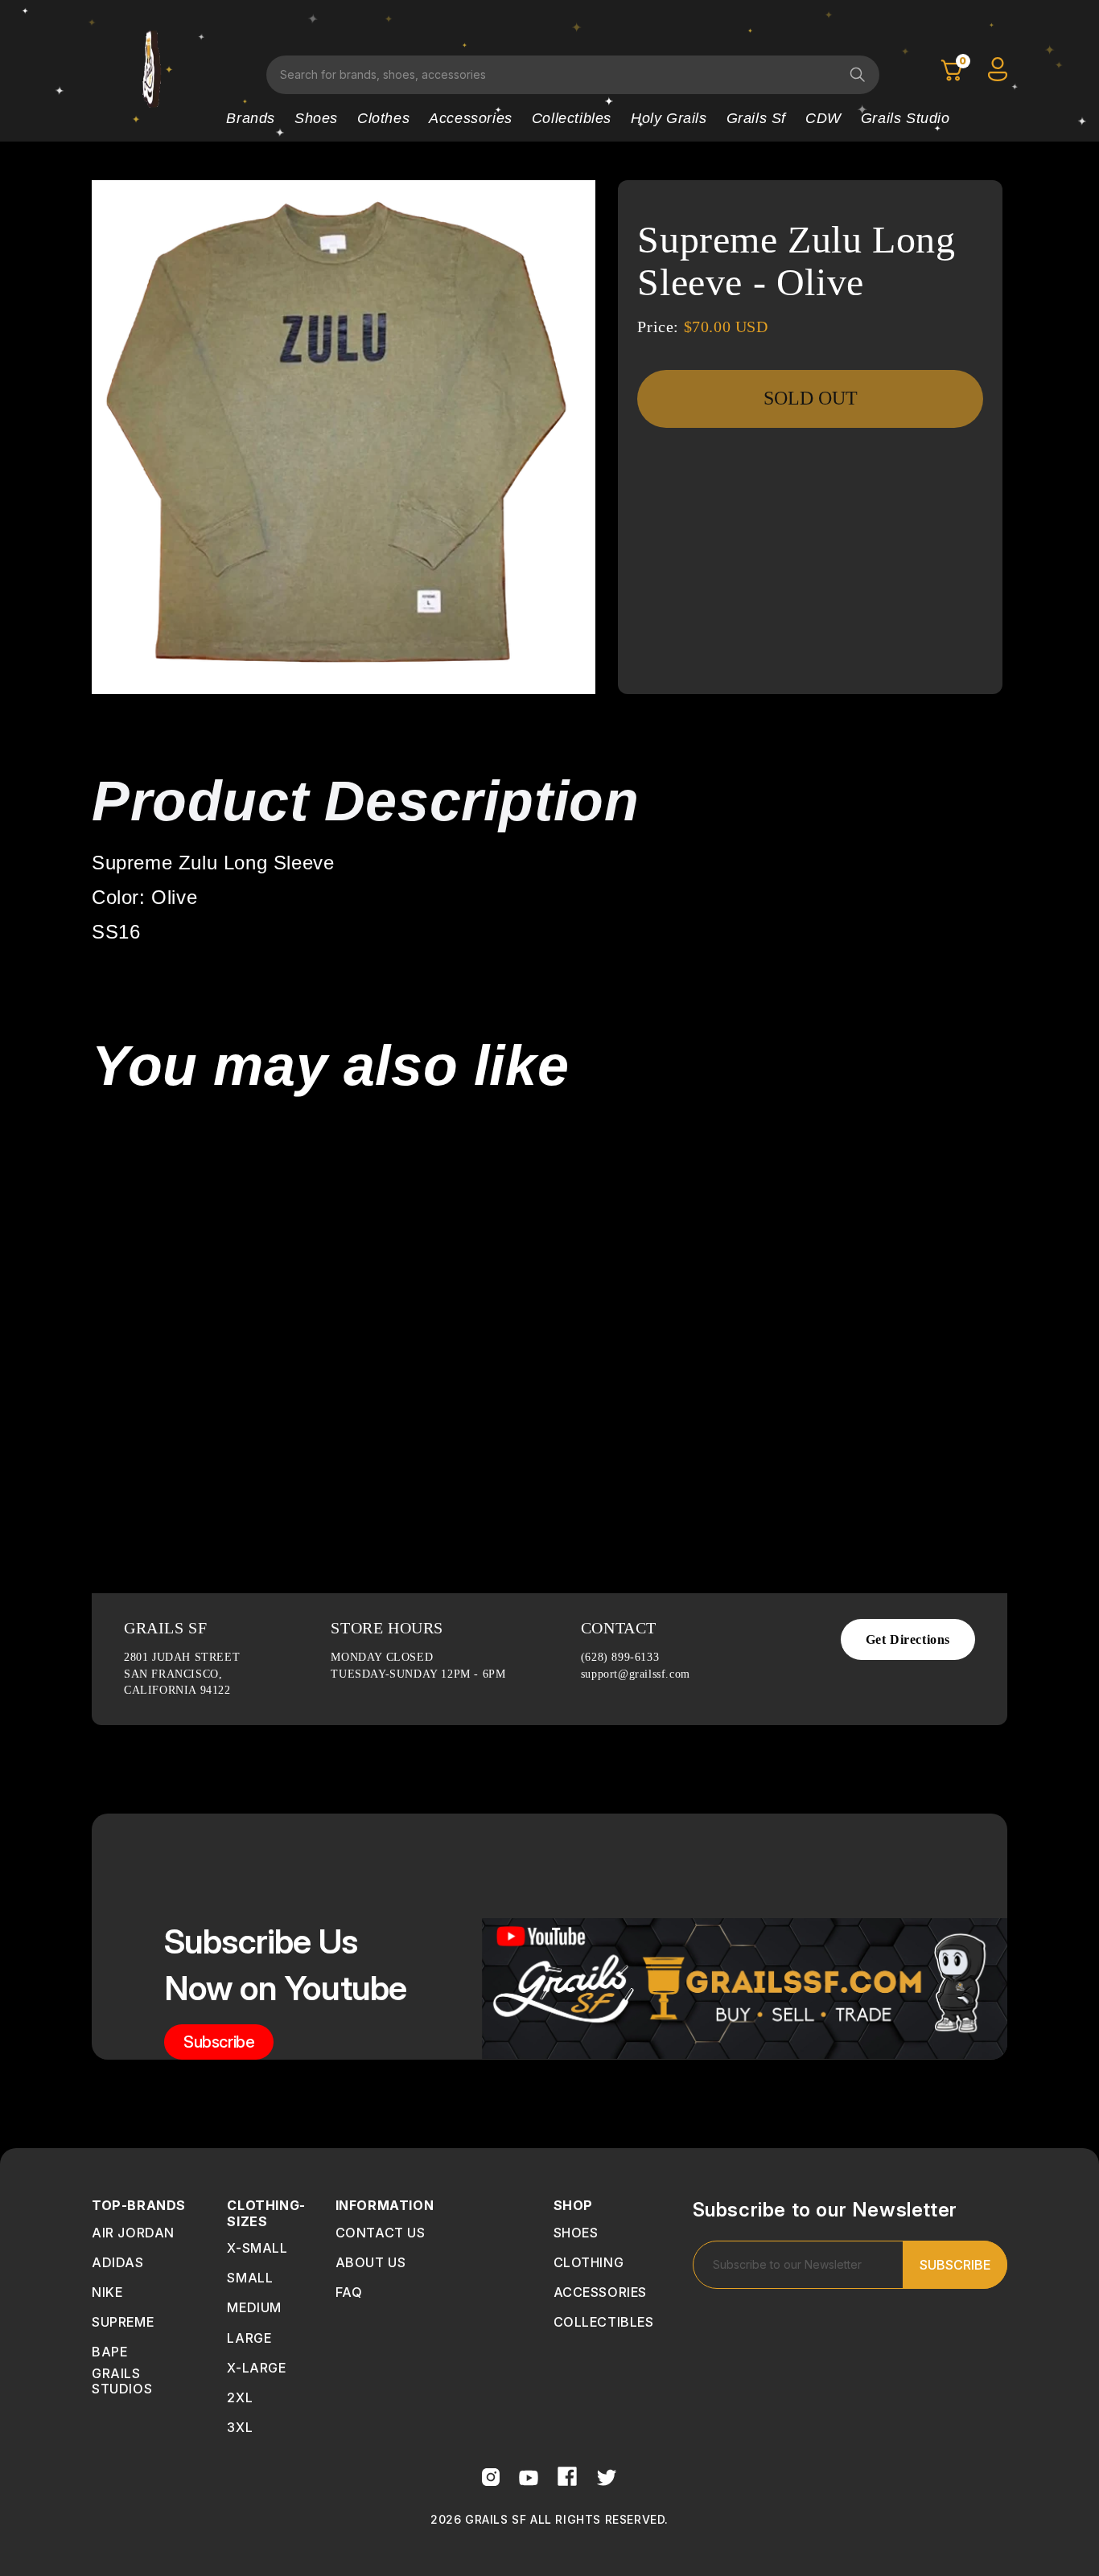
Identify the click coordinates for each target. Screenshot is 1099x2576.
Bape (109, 2352)
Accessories (471, 118)
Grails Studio (906, 118)
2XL (240, 2397)
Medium (254, 2307)
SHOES (576, 2233)
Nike (107, 2292)
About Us (371, 2262)
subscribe (219, 2042)
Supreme (123, 2322)
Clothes (383, 118)
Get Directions (908, 1639)
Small (250, 2278)
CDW (823, 118)
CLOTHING (589, 2262)
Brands (251, 118)
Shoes (316, 118)
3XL (240, 2427)
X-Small (257, 2248)
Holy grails (669, 118)
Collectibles (572, 118)
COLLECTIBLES (604, 2322)
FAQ (349, 2292)
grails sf (756, 118)
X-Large (256, 2368)
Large (249, 2338)
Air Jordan (133, 2233)
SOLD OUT (811, 398)
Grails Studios (122, 2381)
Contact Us (381, 2233)
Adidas (118, 2262)
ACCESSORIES (601, 2292)
